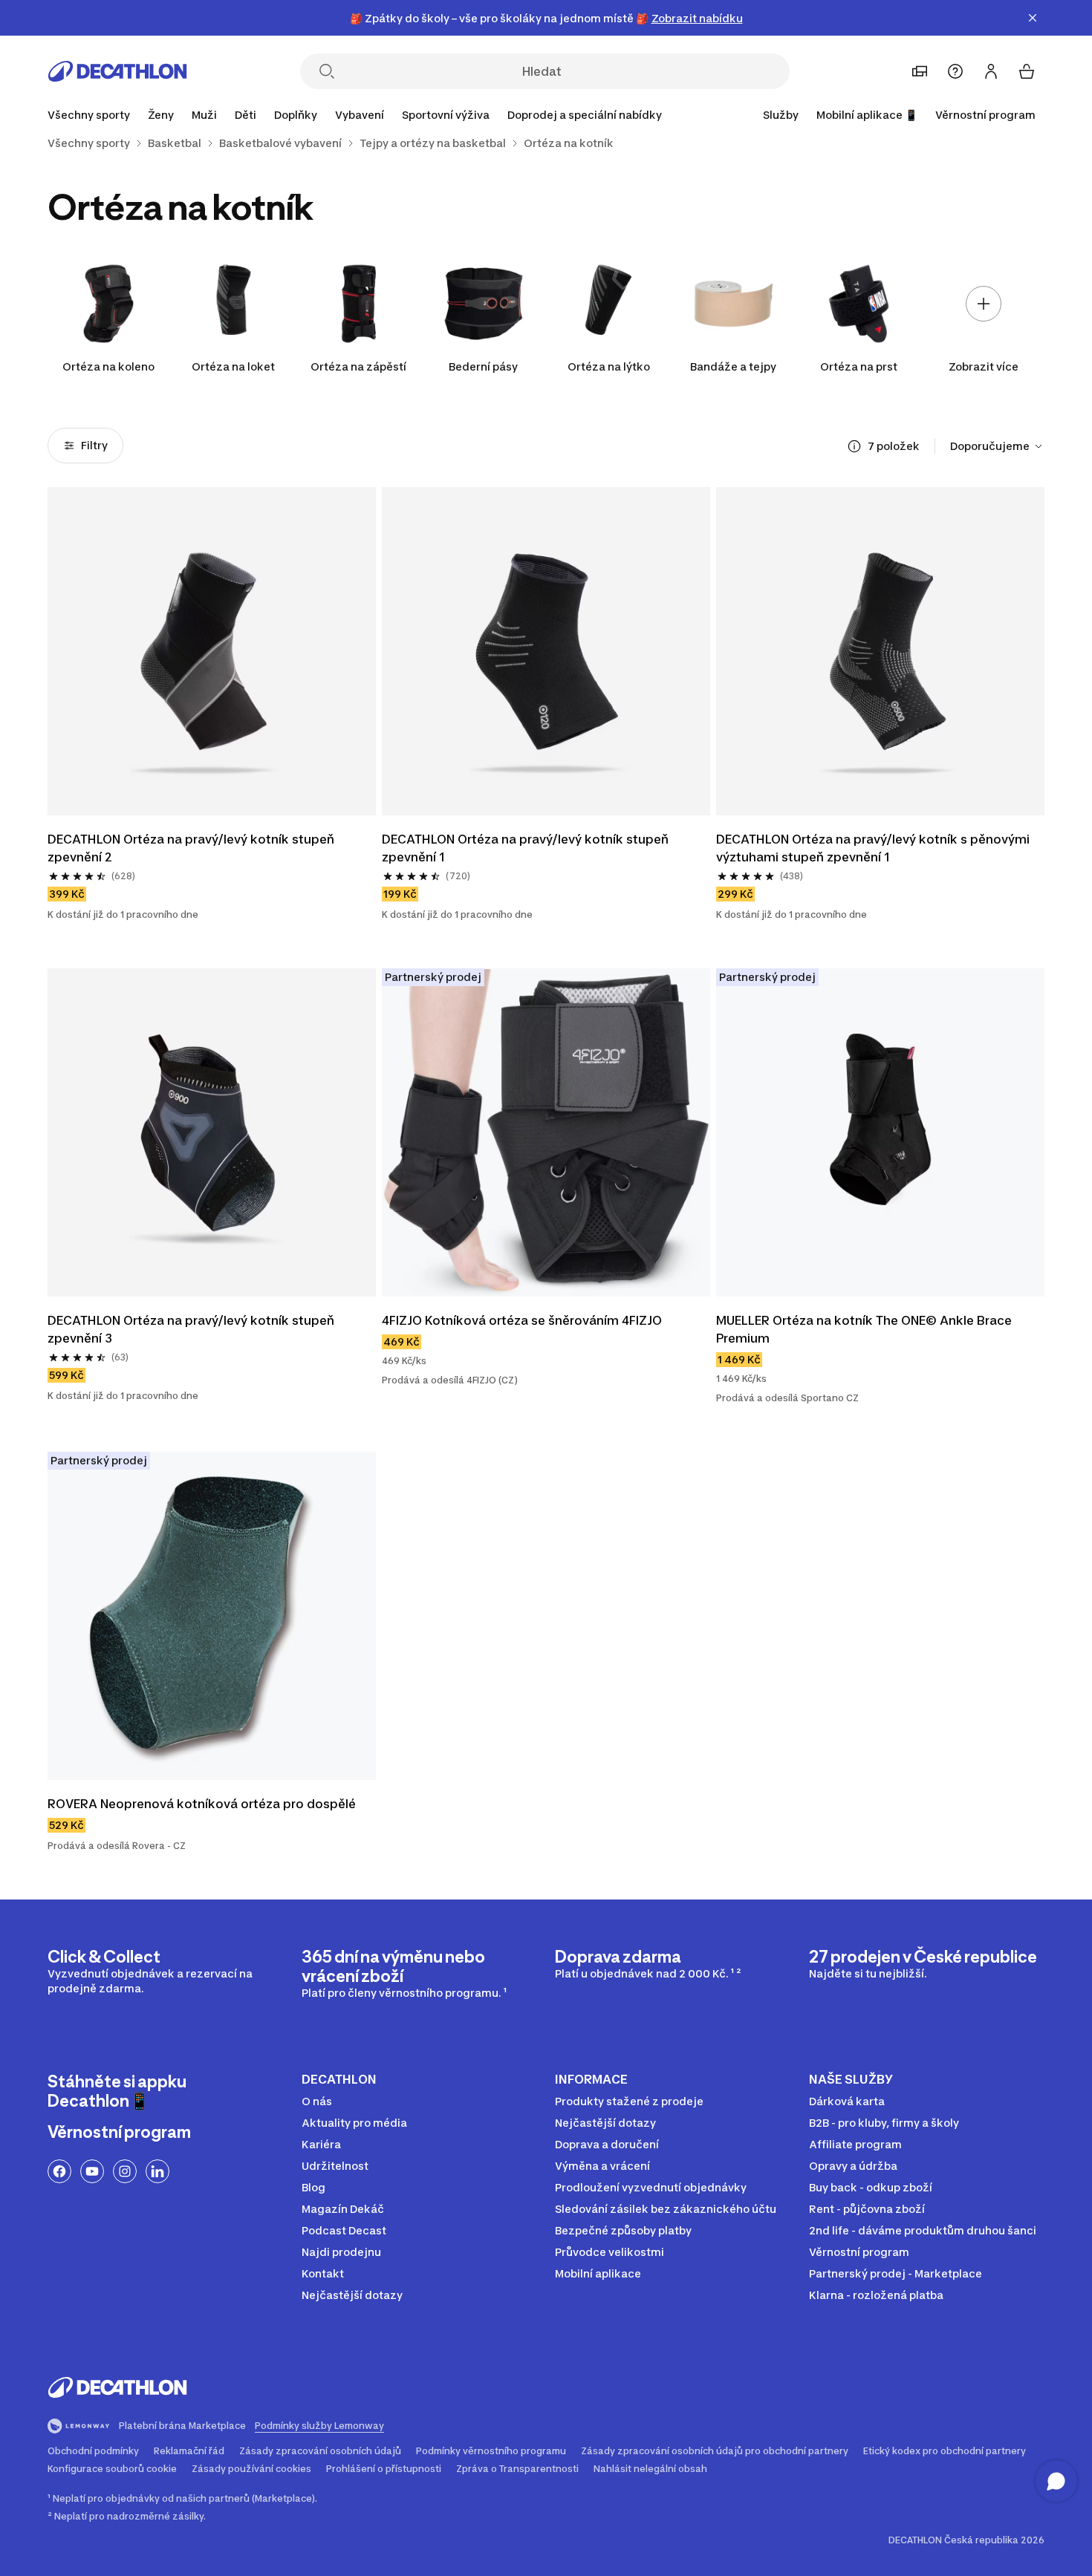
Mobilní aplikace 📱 (867, 115)
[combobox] (997, 446)
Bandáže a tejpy (733, 366)
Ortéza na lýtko (609, 366)
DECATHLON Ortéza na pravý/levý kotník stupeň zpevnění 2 (192, 848)
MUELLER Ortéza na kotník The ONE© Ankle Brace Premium (865, 1329)
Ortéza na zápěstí (358, 366)
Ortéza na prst (859, 366)
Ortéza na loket (233, 366)
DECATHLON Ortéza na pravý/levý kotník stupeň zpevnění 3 (192, 1329)
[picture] (212, 651)
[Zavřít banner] (1033, 18)
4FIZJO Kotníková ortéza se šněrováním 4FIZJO (522, 1320)
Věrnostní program (985, 115)
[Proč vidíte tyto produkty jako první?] (854, 446)
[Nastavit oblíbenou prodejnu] (920, 71)
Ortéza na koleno (108, 366)
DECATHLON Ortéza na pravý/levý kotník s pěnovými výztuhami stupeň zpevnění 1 (874, 848)
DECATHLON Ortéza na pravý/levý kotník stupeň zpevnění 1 (527, 848)
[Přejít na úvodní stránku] (117, 71)
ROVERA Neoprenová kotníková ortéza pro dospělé (202, 1804)
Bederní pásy (483, 366)
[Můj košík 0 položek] (1027, 71)
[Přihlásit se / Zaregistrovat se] (991, 71)
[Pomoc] (955, 71)
